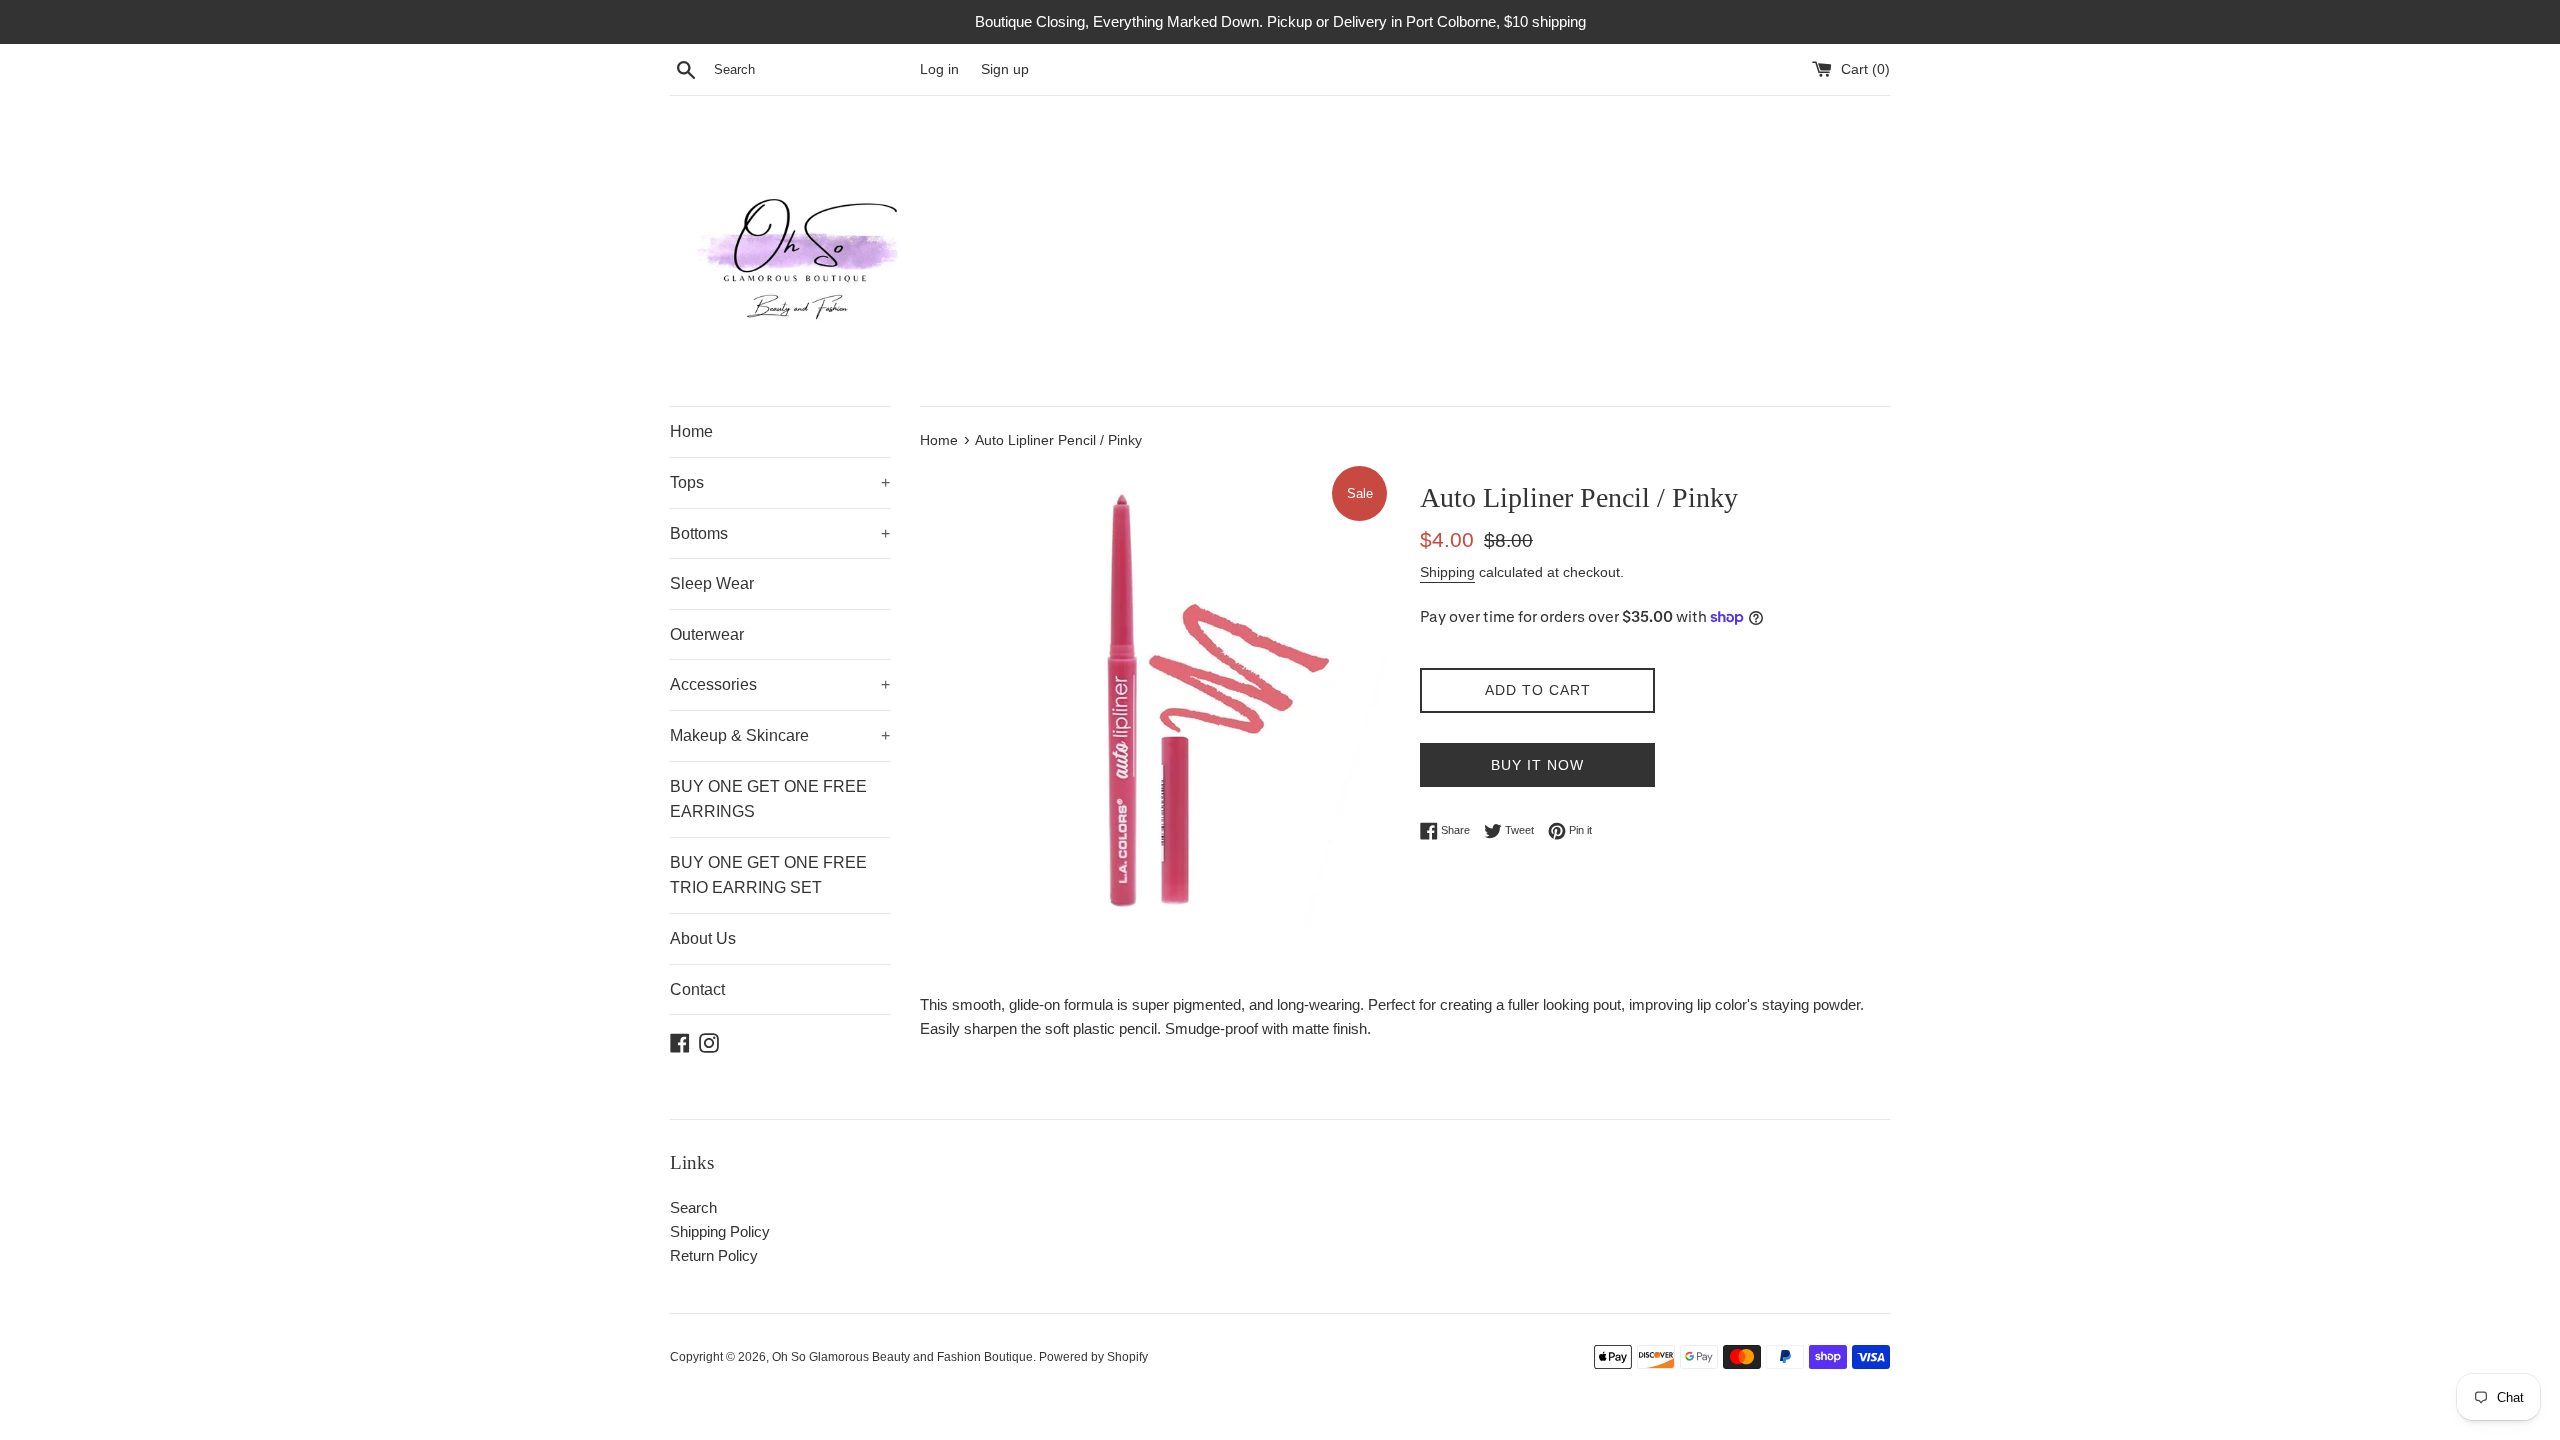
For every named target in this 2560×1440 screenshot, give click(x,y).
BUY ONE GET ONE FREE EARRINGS (768, 799)
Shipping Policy (720, 1231)
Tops (780, 482)
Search (693, 1207)
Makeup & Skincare (780, 735)
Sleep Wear (712, 583)
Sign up (1005, 69)
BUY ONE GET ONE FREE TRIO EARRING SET (768, 875)
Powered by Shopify (1093, 1357)
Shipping (1447, 572)
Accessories (780, 684)
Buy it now (1537, 765)
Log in (939, 69)
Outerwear (707, 634)
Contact (697, 989)
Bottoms (780, 533)
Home (691, 431)
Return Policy (714, 1255)
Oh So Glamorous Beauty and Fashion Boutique (902, 1357)
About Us (703, 938)
